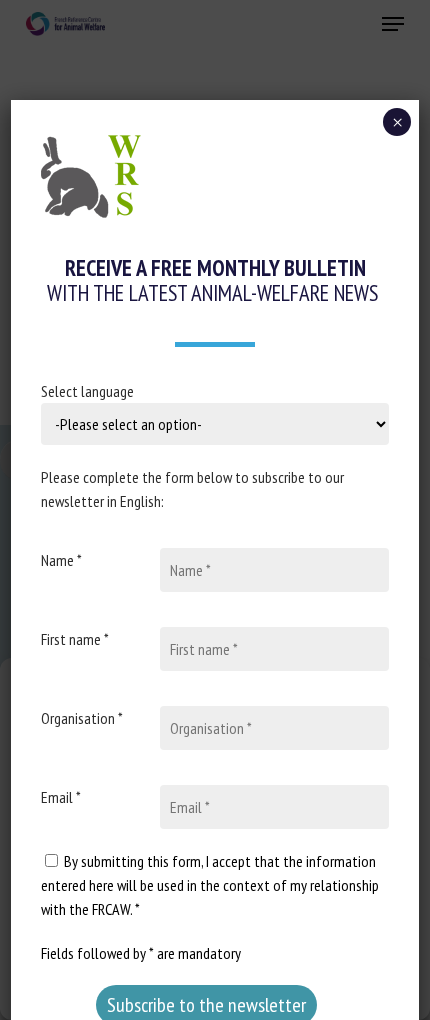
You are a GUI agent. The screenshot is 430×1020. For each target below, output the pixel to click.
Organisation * (82, 718)
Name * (61, 560)
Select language (87, 391)
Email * (61, 797)
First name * (75, 639)
